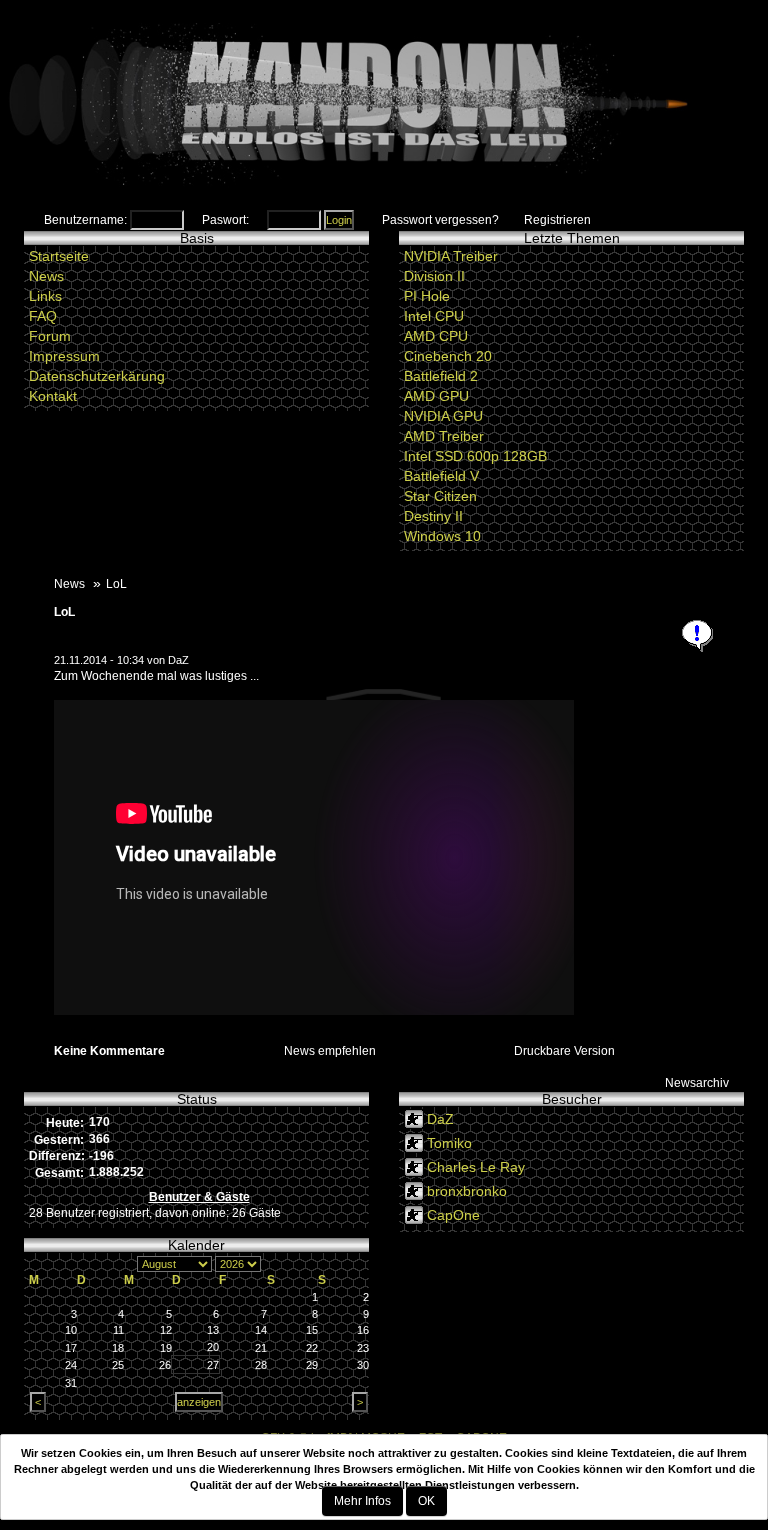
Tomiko (449, 1143)
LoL (64, 612)
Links (45, 296)
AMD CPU (436, 336)
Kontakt (53, 396)
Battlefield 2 (441, 376)
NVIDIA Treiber (451, 256)
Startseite (59, 256)
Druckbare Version (564, 1051)
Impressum (64, 356)
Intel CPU (434, 316)
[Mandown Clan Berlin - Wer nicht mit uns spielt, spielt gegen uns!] (384, 105)
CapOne (453, 1215)
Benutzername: (85, 220)
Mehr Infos (362, 1501)
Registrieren (557, 220)
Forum (50, 336)
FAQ (43, 316)
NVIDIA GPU (443, 416)
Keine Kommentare (109, 1051)
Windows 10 (442, 536)
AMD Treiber (444, 436)
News (46, 276)
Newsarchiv (697, 1083)
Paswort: (225, 220)
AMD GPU (436, 396)
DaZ (178, 660)
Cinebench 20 (448, 356)
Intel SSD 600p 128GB (475, 456)
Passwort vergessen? (440, 220)
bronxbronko (467, 1191)
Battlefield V (441, 476)
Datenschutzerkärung (97, 376)
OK (426, 1501)
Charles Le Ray (476, 1167)
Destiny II (433, 516)
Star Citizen (440, 496)
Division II (434, 276)
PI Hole (427, 296)
